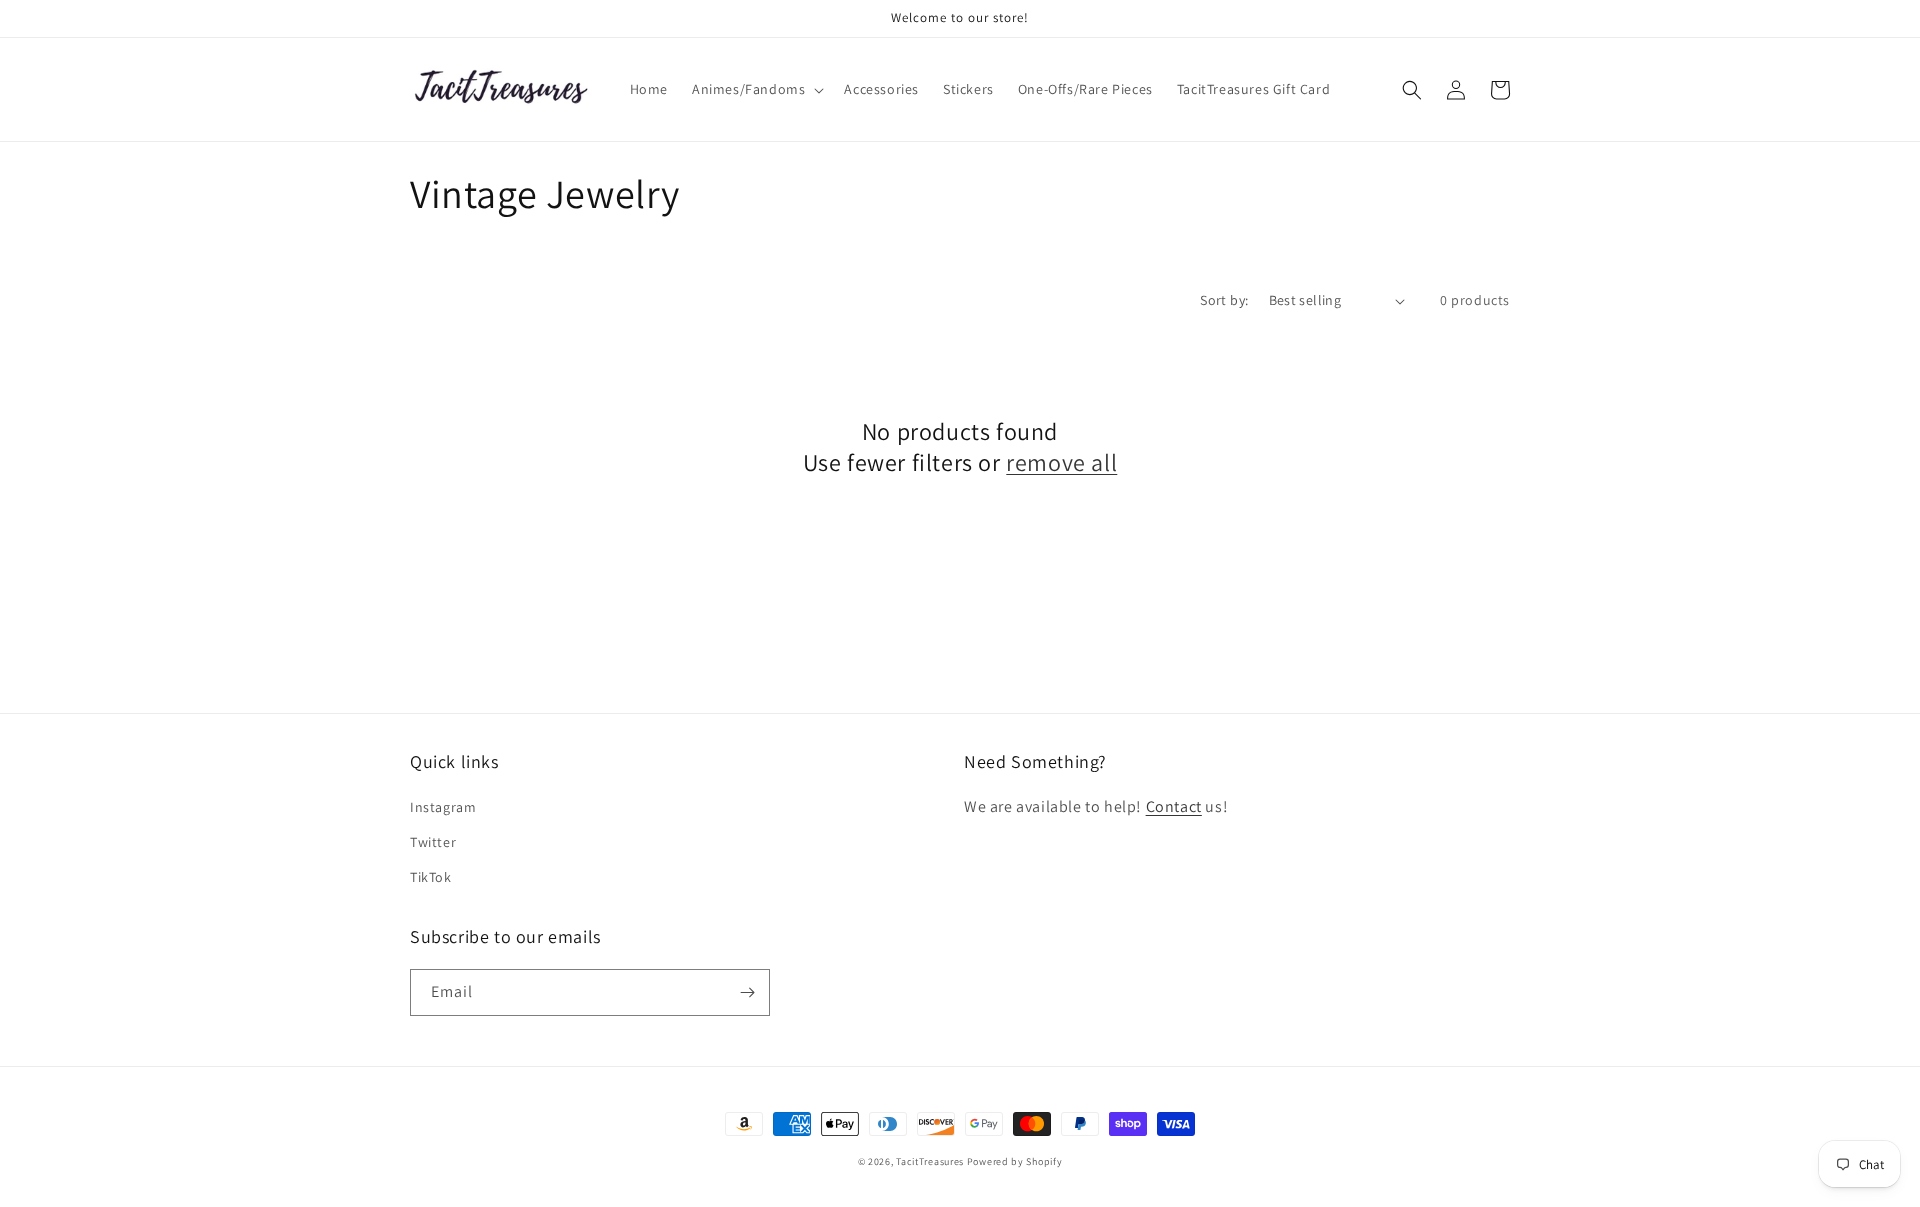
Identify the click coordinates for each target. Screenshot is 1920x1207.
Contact (1174, 806)
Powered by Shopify (1015, 1161)
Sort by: (1224, 300)
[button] (756, 89)
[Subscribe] (747, 992)
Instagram (443, 807)
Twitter (433, 842)
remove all (1061, 462)
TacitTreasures (930, 1161)
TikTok (431, 877)
